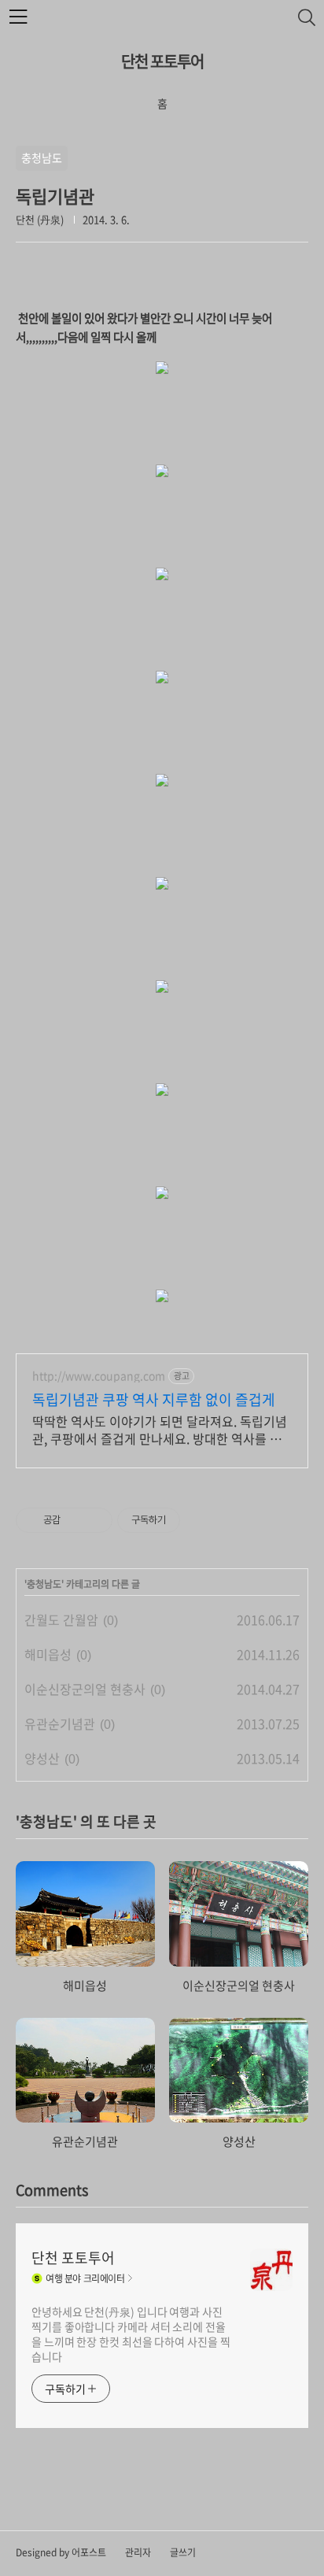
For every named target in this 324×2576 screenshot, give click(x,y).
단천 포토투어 (162, 61)
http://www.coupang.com (99, 1376)
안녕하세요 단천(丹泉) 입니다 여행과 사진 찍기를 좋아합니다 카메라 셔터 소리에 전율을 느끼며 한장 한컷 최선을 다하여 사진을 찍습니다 (131, 2334)
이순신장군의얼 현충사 (85, 1689)
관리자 (138, 2552)
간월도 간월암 (61, 1619)
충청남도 (44, 1584)
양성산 (42, 1758)
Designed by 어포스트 (61, 2552)
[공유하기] (75, 1520)
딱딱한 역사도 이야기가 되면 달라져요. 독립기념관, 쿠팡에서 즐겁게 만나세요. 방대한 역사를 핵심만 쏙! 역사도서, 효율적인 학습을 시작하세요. (160, 1429)
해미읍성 (48, 1654)
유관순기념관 (60, 1723)
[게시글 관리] (95, 1520)
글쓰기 (183, 2552)
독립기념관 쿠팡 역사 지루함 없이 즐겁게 (154, 1400)
